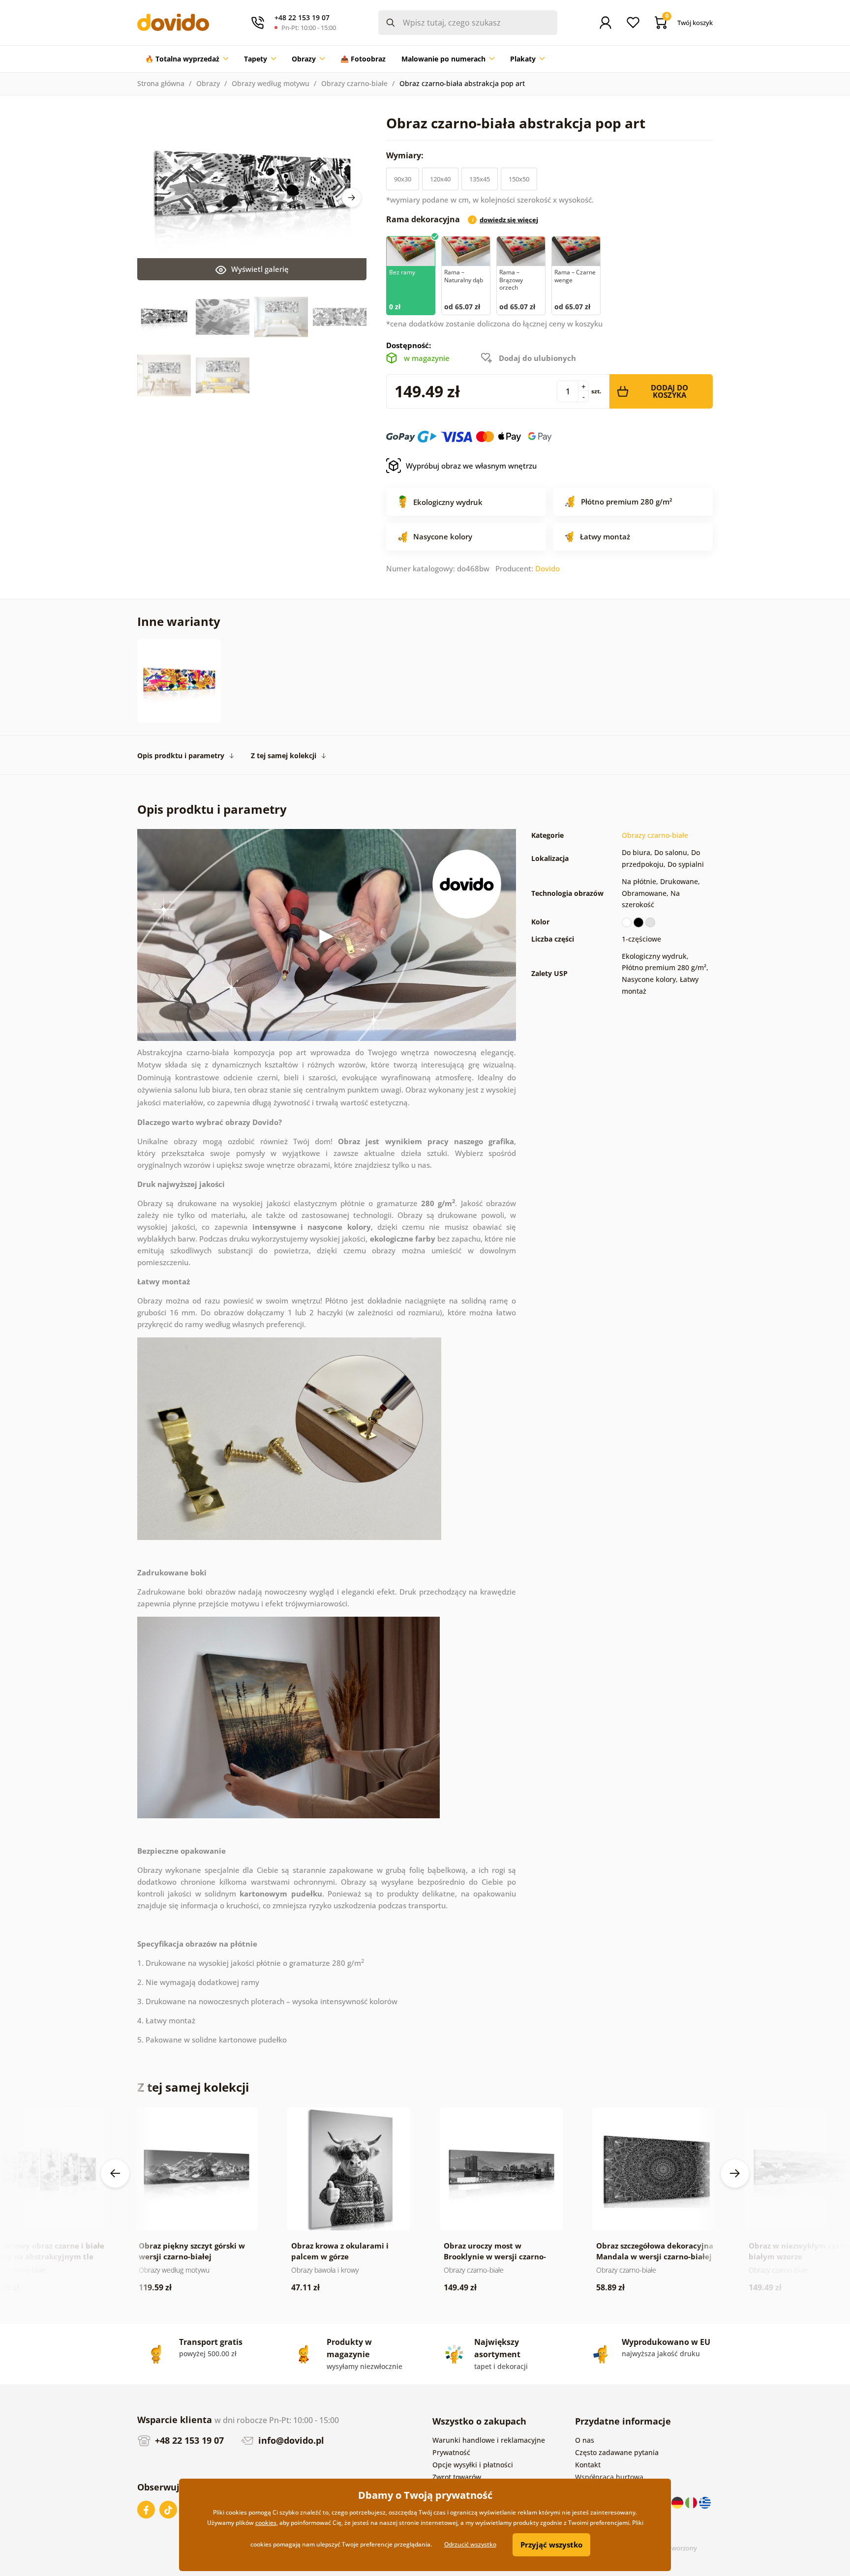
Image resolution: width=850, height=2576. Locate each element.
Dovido (547, 568)
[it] (692, 2502)
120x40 (440, 179)
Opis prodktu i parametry (181, 755)
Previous (115, 2173)
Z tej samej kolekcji (284, 755)
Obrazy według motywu (271, 83)
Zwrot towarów (457, 2477)
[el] (705, 2502)
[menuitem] (187, 59)
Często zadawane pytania (617, 2452)
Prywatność (451, 2452)
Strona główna (161, 83)
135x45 (480, 179)
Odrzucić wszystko (470, 2544)
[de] (678, 2502)
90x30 (403, 179)
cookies (266, 2523)
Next (352, 198)
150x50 (519, 179)
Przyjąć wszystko (551, 2545)
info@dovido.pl (290, 2440)
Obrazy (208, 83)
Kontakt (588, 2465)
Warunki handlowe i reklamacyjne (489, 2440)
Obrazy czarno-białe (354, 83)
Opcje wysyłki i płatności (473, 2465)
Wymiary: (406, 155)
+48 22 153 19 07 (188, 2440)
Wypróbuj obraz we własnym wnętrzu (471, 466)
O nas (585, 2440)
